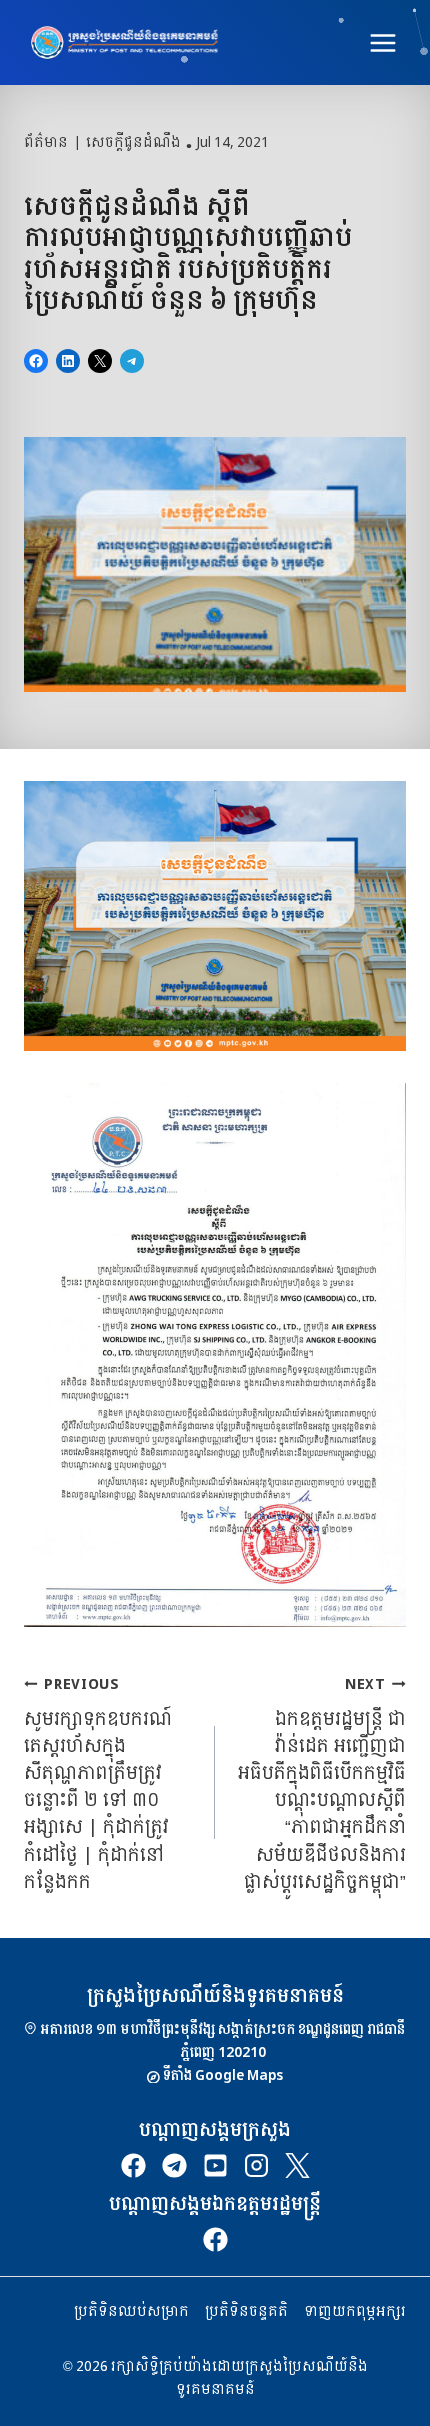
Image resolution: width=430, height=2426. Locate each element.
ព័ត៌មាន (46, 143)
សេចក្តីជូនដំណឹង (133, 143)
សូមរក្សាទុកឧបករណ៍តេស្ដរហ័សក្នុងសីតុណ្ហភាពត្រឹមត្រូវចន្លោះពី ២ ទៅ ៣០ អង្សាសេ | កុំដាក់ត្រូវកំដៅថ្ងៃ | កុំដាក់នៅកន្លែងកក (98, 1784)
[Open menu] (382, 42)
